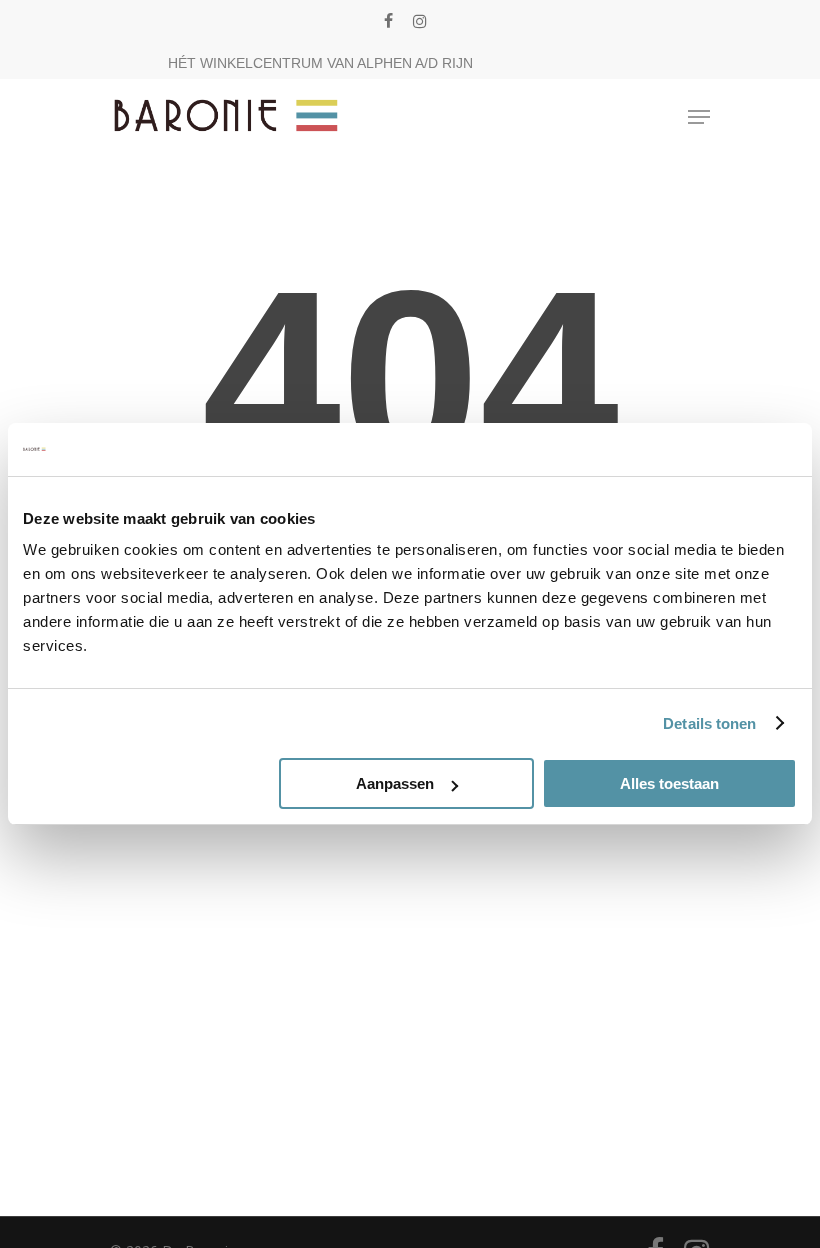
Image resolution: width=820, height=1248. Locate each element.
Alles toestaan (669, 783)
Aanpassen (395, 783)
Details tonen (709, 723)
